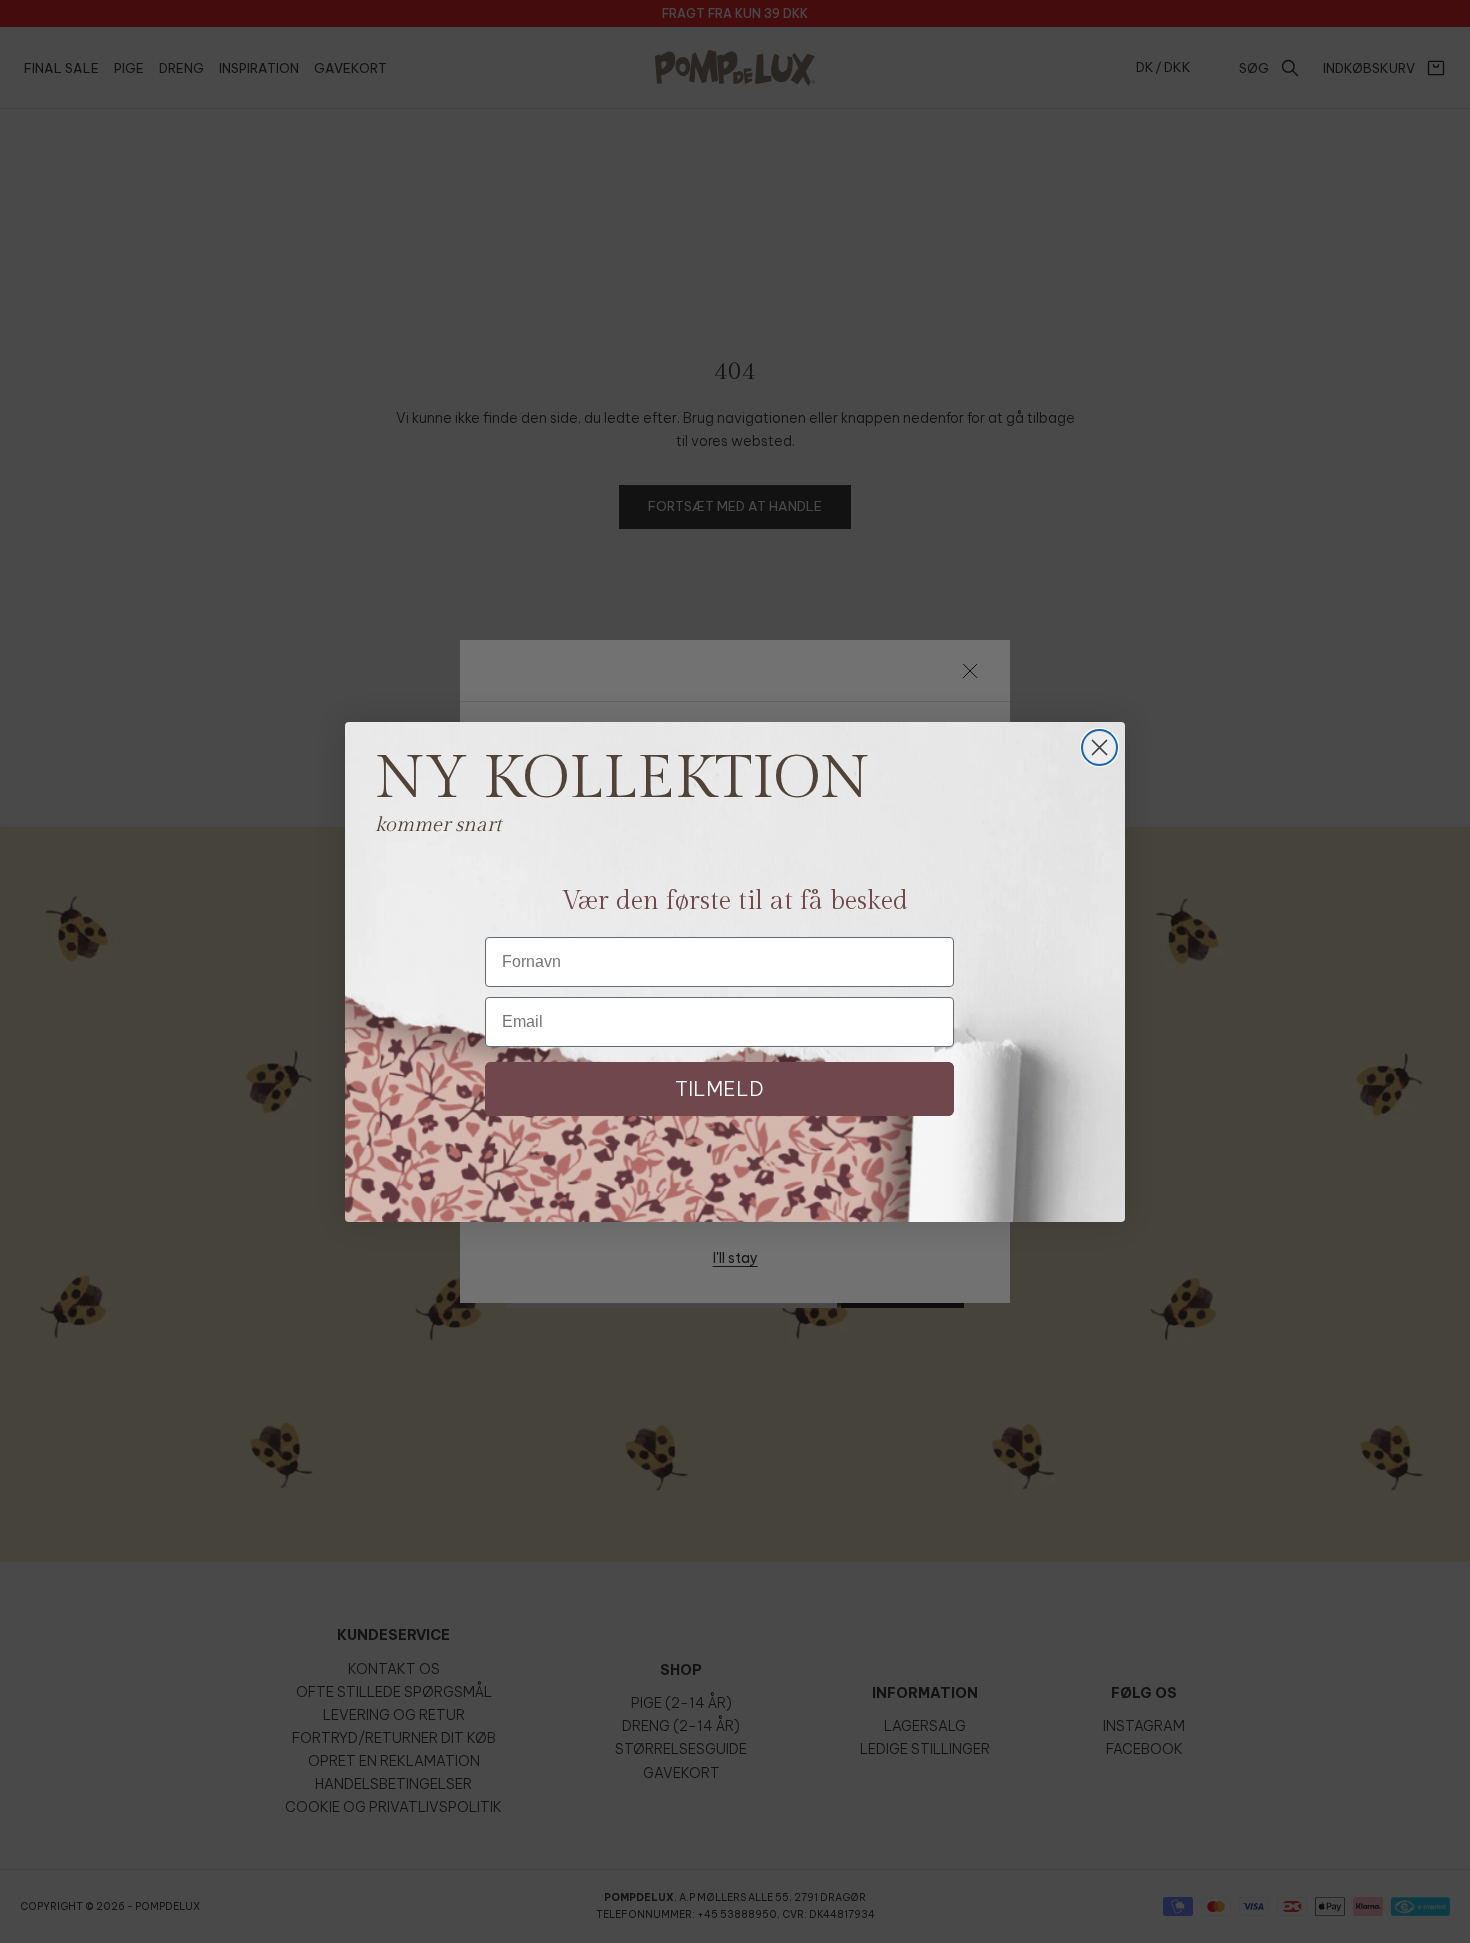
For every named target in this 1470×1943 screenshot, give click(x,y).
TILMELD (719, 1088)
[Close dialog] (1099, 747)
